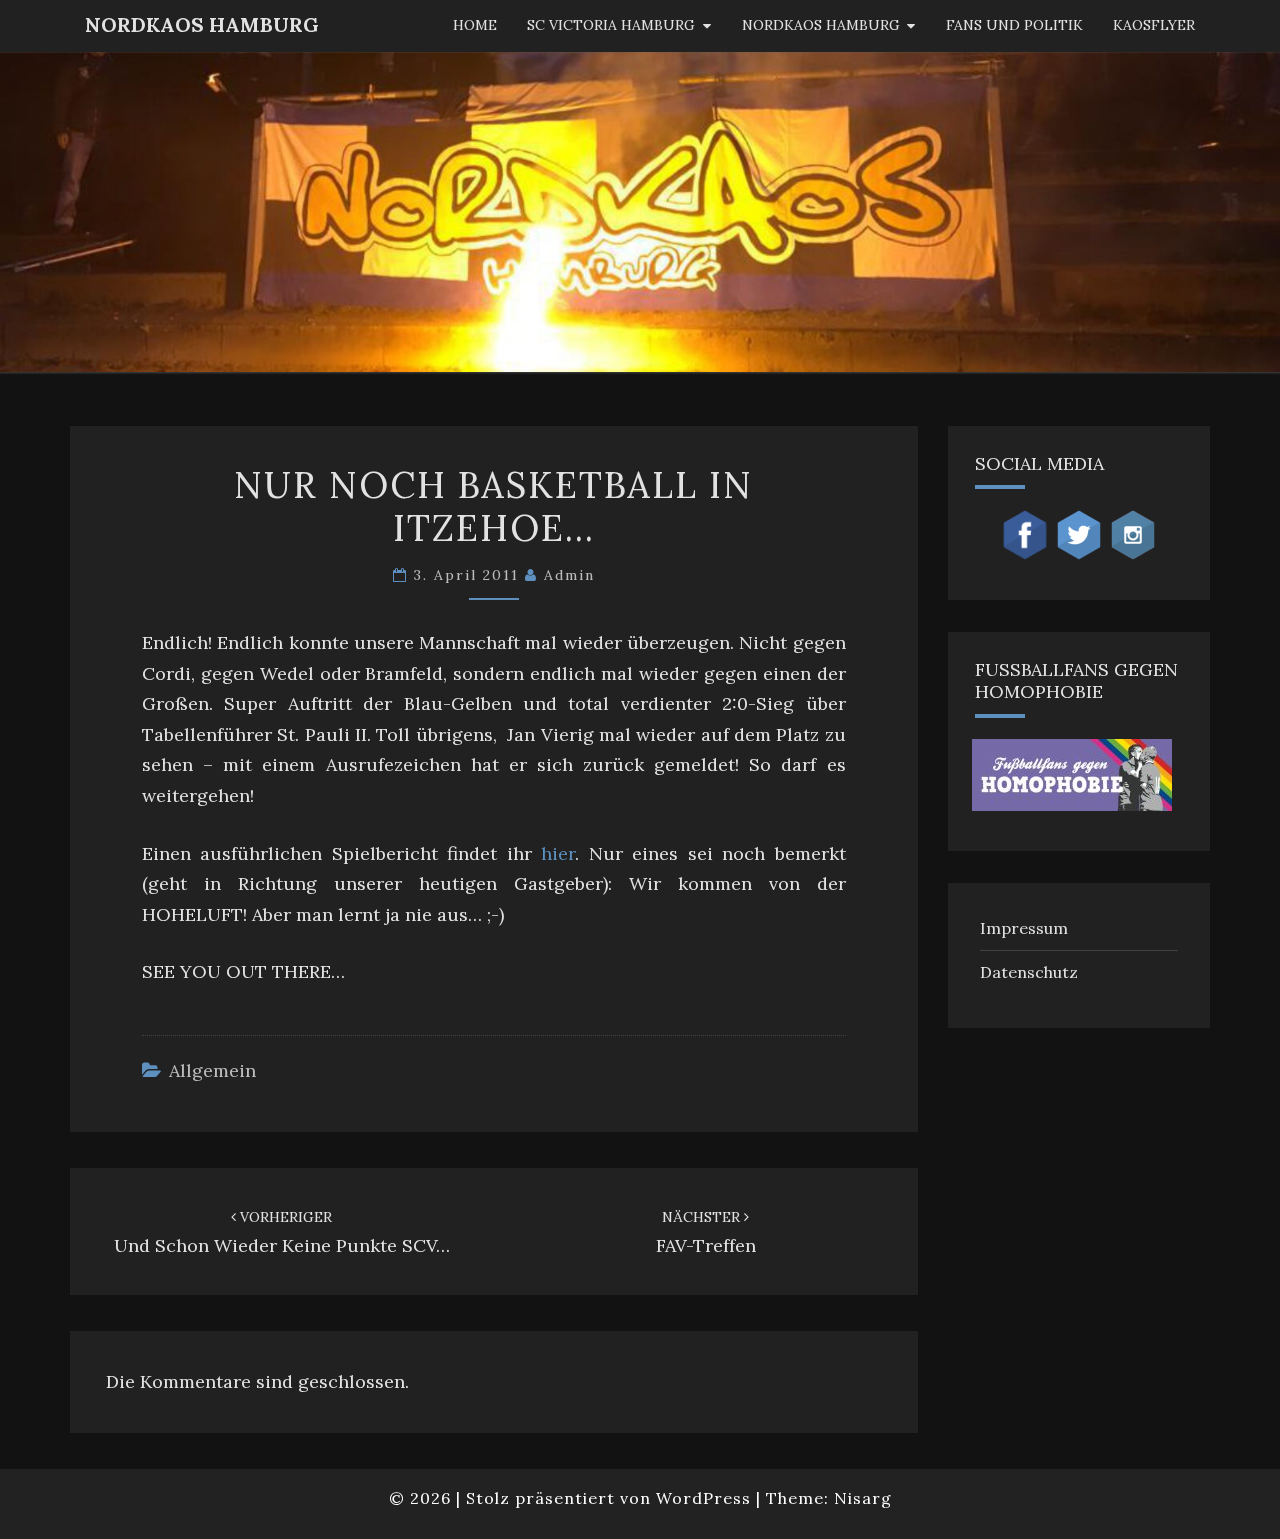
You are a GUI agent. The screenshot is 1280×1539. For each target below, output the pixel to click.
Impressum (1024, 928)
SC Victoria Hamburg (611, 25)
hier (558, 853)
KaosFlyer (1154, 25)
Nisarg (863, 1498)
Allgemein (212, 1070)
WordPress (703, 1498)
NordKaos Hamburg (202, 24)
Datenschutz (1029, 972)
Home (475, 25)
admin (569, 575)
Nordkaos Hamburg (821, 25)
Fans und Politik (1014, 25)
